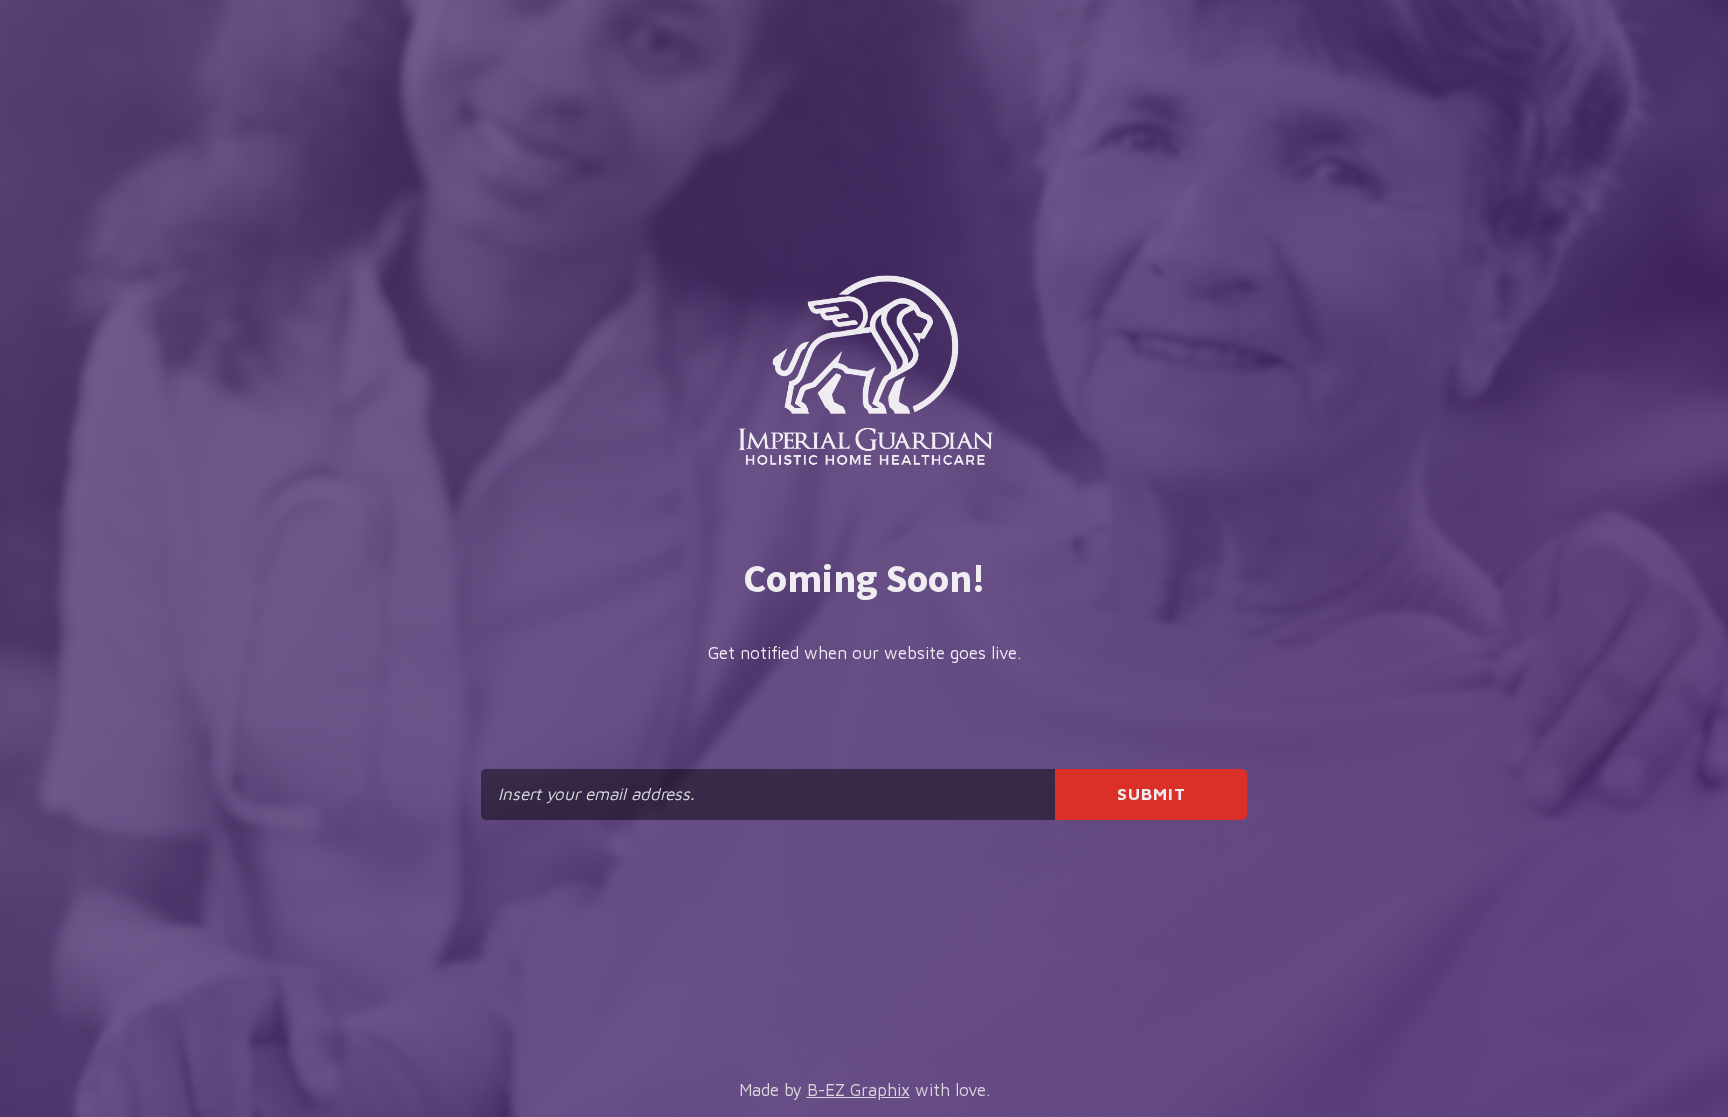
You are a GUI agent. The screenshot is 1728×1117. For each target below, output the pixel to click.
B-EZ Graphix (858, 1090)
